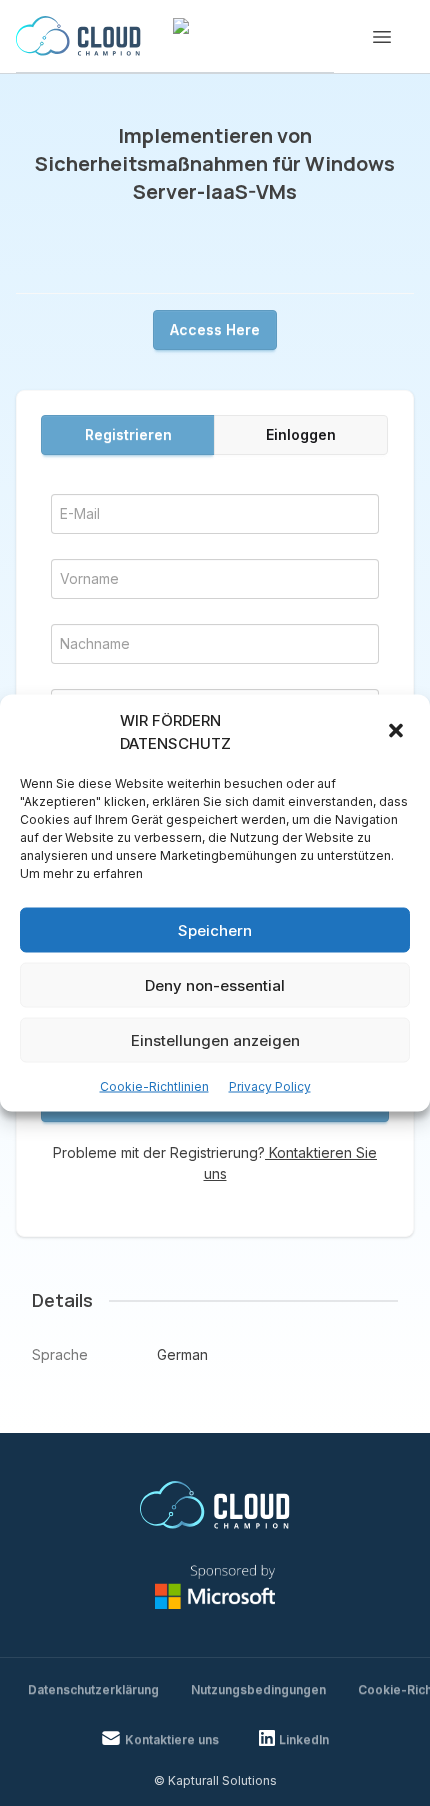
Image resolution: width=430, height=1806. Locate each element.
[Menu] (382, 37)
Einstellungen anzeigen (215, 1039)
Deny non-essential (215, 984)
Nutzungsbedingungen (258, 1689)
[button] (398, 732)
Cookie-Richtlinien (154, 1086)
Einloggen (301, 434)
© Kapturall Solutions (215, 1780)
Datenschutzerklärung (93, 1689)
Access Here (215, 329)
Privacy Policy (270, 1086)
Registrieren (128, 434)
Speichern (215, 929)
